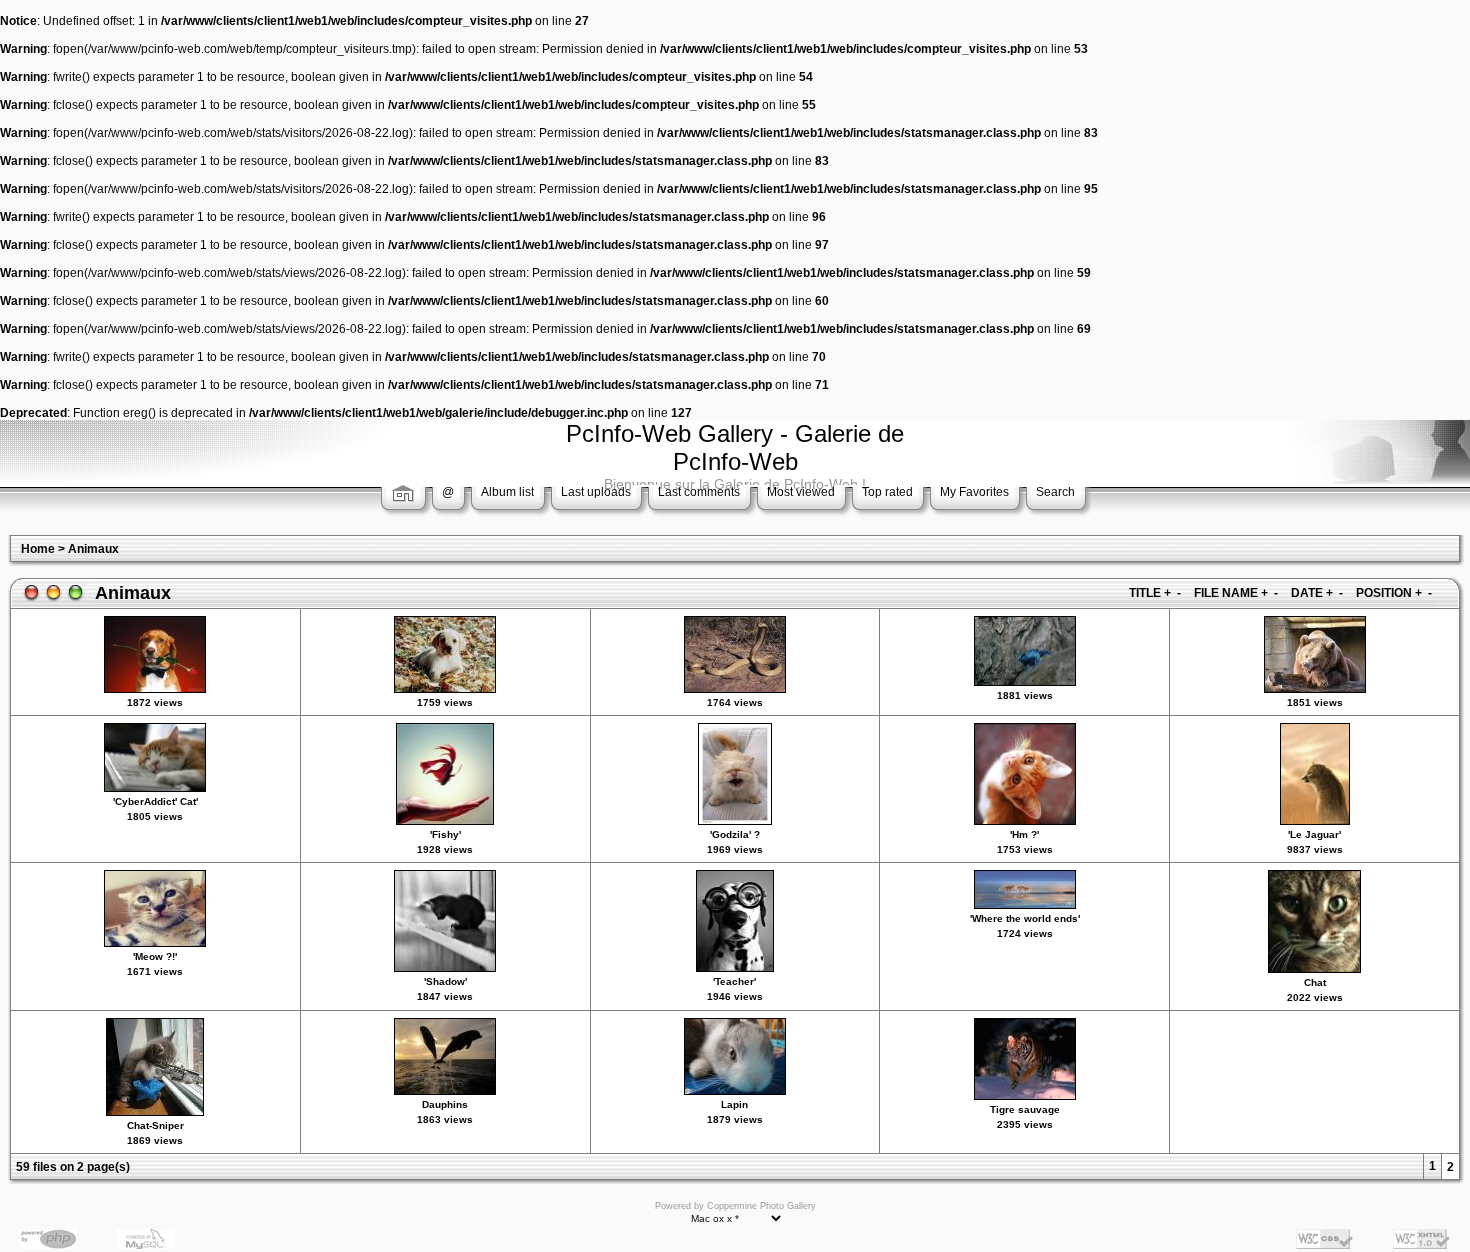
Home (38, 549)
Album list (507, 492)
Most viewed (801, 492)
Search (1055, 492)
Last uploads (596, 492)
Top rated (887, 492)
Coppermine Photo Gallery (761, 1206)
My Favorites (974, 492)
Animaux (93, 549)
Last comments (699, 492)
